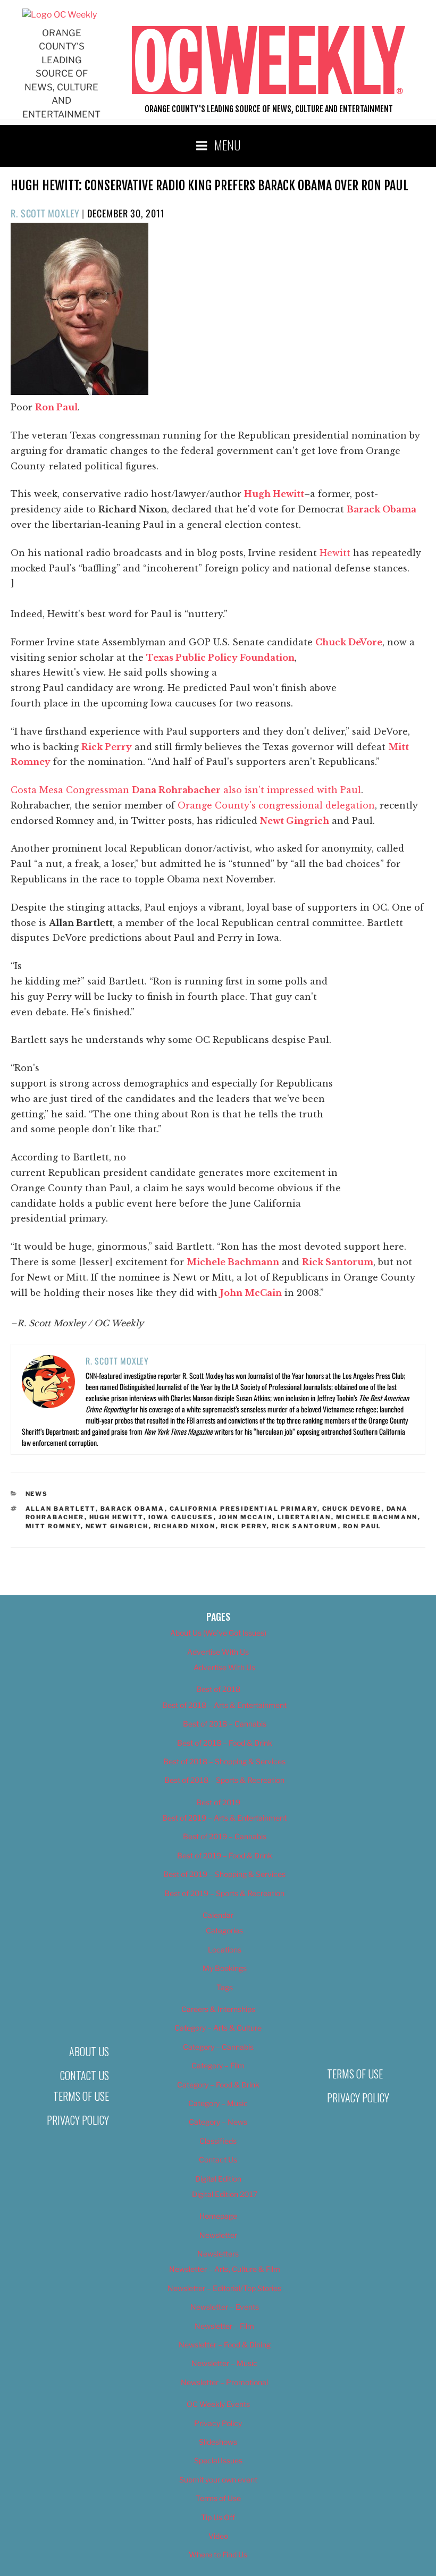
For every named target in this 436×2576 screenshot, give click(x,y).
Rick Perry (244, 1526)
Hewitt (335, 553)
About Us (89, 2051)
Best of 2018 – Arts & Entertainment (224, 1705)
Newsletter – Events (225, 2307)
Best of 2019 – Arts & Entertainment (224, 1818)
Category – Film (218, 2065)
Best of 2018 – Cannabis (225, 1724)
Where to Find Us (218, 2554)
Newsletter (218, 2235)
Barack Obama (133, 1509)
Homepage (218, 2216)
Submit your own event (218, 2480)
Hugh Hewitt (116, 1517)
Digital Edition (218, 2179)
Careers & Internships (218, 2009)
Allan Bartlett (61, 1509)
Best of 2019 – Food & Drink (225, 1855)
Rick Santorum (305, 1526)
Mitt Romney (53, 1526)
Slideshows (218, 2442)
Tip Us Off (218, 2517)
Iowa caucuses (181, 1517)
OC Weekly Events (218, 2404)
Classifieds (218, 2141)
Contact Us (85, 2075)
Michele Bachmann (377, 1517)
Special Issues (218, 2460)
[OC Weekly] (60, 15)
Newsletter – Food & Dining (225, 2345)
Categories (224, 1930)
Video (218, 2536)
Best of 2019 (218, 1802)
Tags (225, 1987)
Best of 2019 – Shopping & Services (224, 1874)
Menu (228, 145)
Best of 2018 (218, 1689)
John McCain (246, 1517)
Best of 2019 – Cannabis (225, 1836)
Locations (225, 1950)
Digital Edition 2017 (225, 2194)
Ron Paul (362, 1526)
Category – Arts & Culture (218, 2028)
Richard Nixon (185, 1526)
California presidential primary (244, 1509)
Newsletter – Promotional (224, 2382)
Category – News (218, 2122)
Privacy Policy (78, 2120)
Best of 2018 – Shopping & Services (224, 1761)
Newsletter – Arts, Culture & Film (225, 2269)
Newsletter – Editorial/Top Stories (224, 2288)
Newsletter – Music (224, 2363)
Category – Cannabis (218, 2047)
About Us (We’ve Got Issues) (218, 1633)
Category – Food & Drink (218, 2085)
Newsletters (218, 2254)
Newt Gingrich (117, 1526)
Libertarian (304, 1517)
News (37, 1494)
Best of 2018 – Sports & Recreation (224, 1780)
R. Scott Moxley (45, 213)
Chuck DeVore (352, 1509)
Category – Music (218, 2103)
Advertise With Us (218, 1652)
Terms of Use (81, 2096)
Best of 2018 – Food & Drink (225, 1743)
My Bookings (225, 1968)
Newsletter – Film (224, 2326)
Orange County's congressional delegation (276, 805)
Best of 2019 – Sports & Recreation (224, 1893)
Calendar (218, 1915)
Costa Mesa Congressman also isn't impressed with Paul (186, 790)
